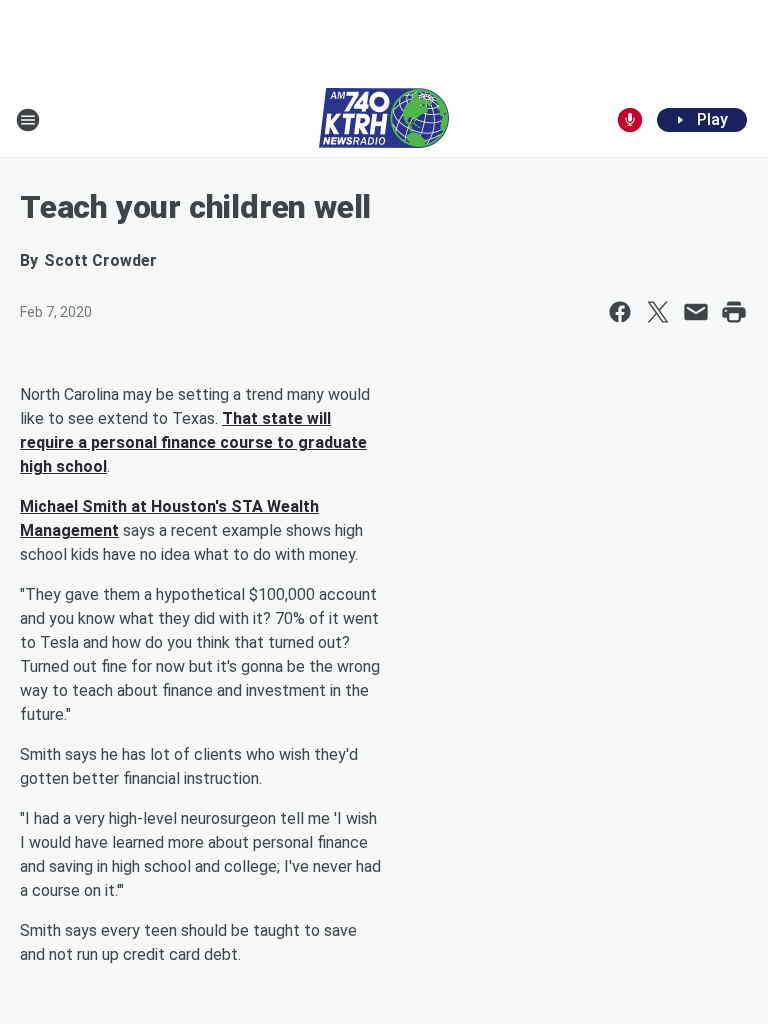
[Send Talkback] (630, 120)
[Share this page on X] (658, 312)
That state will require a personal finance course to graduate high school (193, 442)
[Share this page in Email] (696, 312)
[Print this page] (734, 312)
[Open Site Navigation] (28, 120)
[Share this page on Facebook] (620, 312)
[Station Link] (384, 120)
